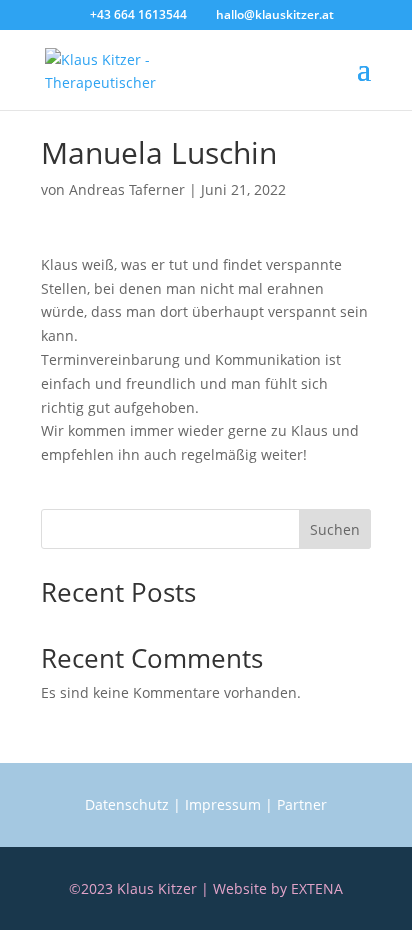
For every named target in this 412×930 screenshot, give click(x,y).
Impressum (223, 804)
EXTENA (317, 888)
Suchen (335, 529)
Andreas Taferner (127, 189)
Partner (302, 804)
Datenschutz (127, 804)
